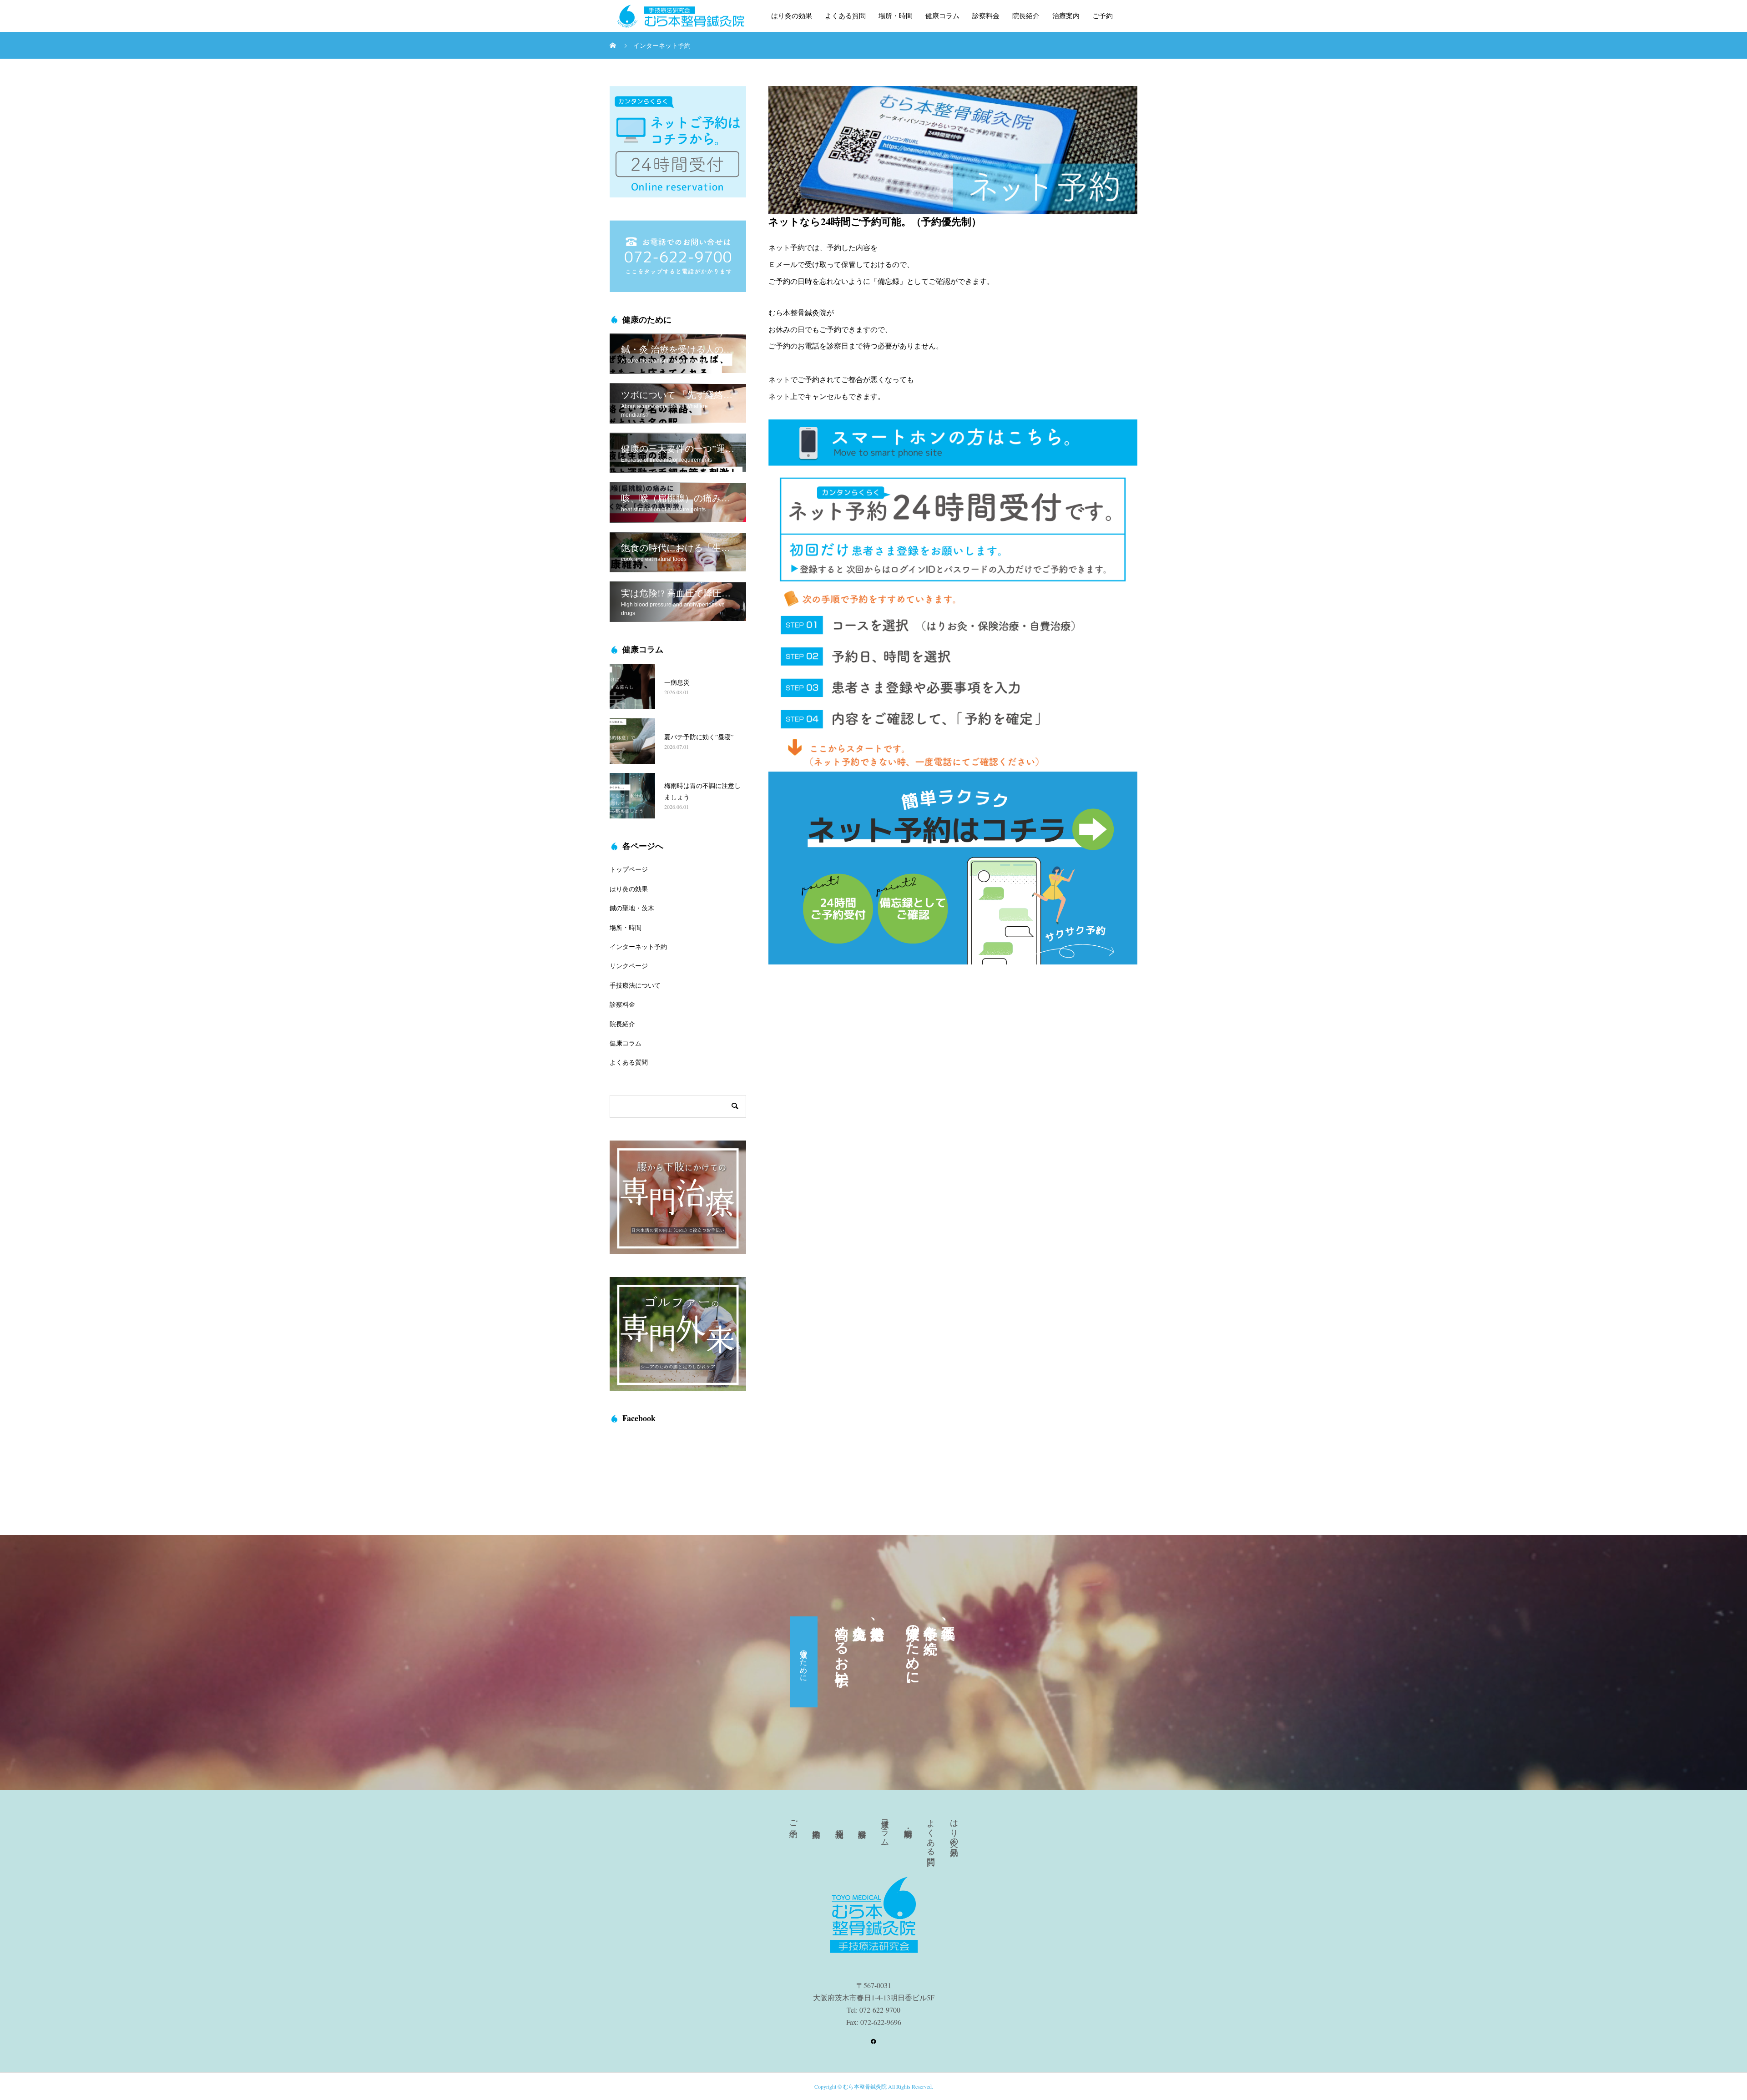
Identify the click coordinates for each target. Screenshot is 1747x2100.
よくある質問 (845, 16)
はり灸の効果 (792, 16)
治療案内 (1066, 16)
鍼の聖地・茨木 (632, 908)
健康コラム (942, 16)
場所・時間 (896, 16)
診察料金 (986, 16)
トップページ (629, 869)
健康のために (804, 1662)
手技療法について (635, 985)
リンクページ (629, 966)
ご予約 (1103, 16)
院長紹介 (1026, 16)
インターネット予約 (638, 947)
